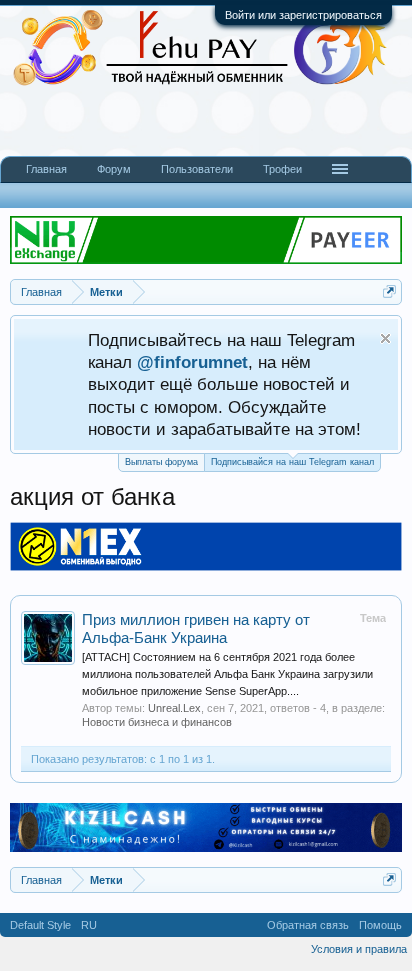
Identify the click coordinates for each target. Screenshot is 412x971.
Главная (46, 169)
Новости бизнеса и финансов (157, 722)
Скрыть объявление (385, 338)
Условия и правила (359, 949)
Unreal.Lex (174, 708)
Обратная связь (308, 925)
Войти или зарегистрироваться (303, 15)
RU (89, 925)
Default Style (40, 925)
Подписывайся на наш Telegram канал (292, 462)
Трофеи (282, 169)
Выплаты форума (161, 462)
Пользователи (197, 169)
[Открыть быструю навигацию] (389, 291)
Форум (114, 169)
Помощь (380, 925)
